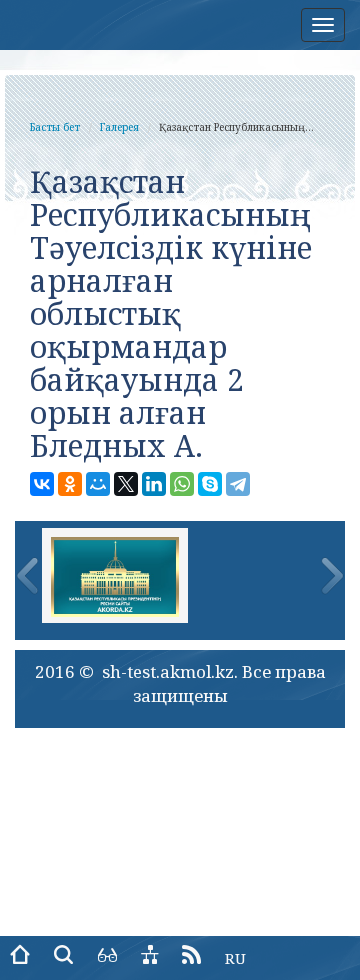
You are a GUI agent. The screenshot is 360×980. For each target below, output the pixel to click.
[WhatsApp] (182, 484)
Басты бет (55, 127)
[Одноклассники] (70, 484)
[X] (126, 484)
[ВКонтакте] (42, 484)
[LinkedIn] (154, 484)
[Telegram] (238, 484)
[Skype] (210, 484)
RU (235, 958)
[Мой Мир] (98, 484)
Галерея (119, 127)
